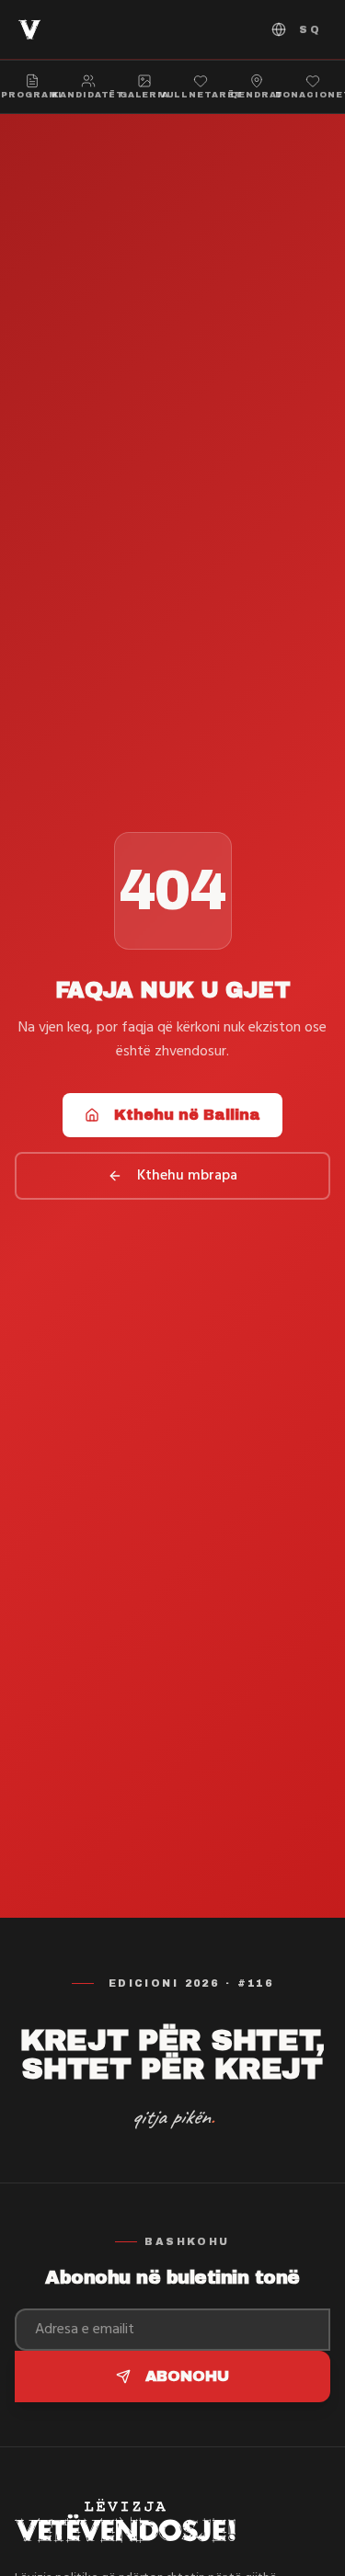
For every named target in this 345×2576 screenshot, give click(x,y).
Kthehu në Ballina (187, 1115)
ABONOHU (187, 2376)
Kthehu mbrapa (187, 1176)
